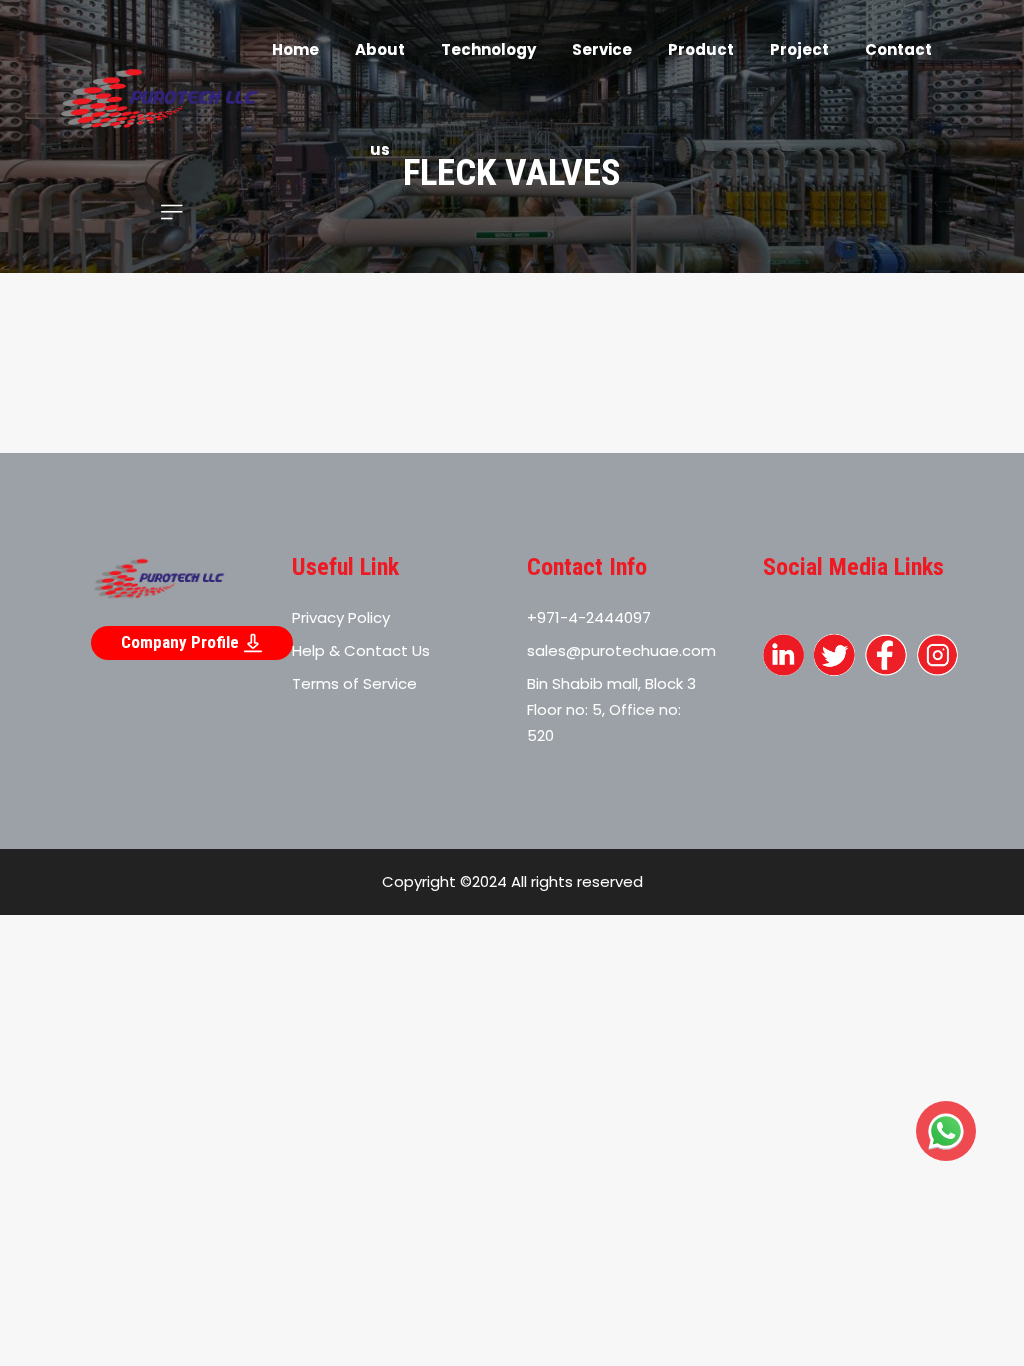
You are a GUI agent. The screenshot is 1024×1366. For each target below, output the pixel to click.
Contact (898, 49)
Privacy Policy (341, 617)
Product (701, 49)
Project (799, 49)
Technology (488, 49)
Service (602, 49)
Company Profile (182, 642)
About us (380, 99)
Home (295, 49)
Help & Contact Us (361, 650)
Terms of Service (354, 683)
